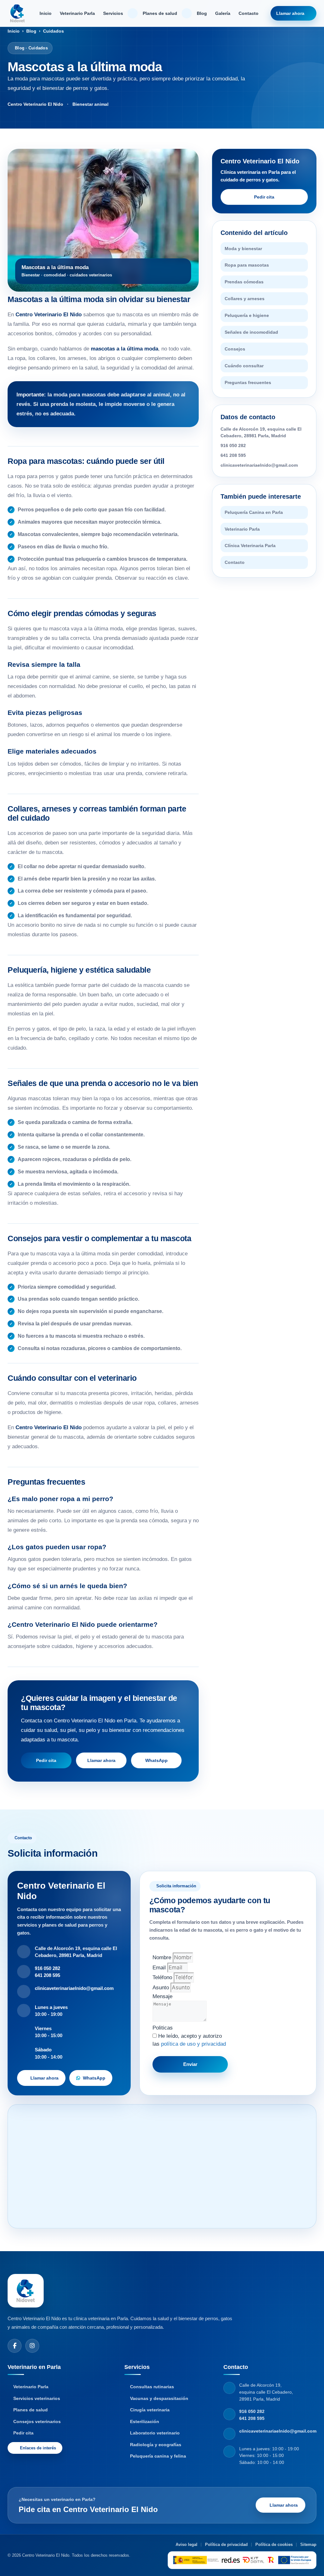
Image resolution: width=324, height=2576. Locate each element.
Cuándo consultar (244, 366)
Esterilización (145, 2421)
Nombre (163, 1957)
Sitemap (308, 2544)
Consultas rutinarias (152, 2387)
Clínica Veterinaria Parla (250, 546)
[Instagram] (32, 2346)
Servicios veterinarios (37, 2398)
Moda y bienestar (243, 249)
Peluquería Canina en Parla (254, 512)
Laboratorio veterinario (155, 2433)
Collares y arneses (245, 299)
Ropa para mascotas (247, 265)
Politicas (163, 2028)
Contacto (249, 13)
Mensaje (162, 1996)
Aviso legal (187, 2544)
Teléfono (163, 1977)
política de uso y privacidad (193, 2044)
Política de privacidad (226, 2544)
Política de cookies (274, 2544)
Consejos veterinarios (37, 2421)
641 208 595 (233, 455)
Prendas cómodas (244, 282)
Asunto (162, 1988)
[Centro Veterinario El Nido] (17, 13)
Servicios (113, 13)
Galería (223, 13)
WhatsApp (156, 1760)
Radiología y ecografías (156, 2445)
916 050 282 (233, 445)
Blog (202, 13)
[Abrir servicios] (133, 13)
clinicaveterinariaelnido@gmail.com (259, 465)
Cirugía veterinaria (150, 2410)
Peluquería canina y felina (158, 2456)
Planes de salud (160, 13)
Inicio (46, 13)
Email (160, 1968)
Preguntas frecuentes (248, 382)
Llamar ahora (290, 13)
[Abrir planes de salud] (187, 13)
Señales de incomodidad (251, 332)
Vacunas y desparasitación (159, 2398)
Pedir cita (46, 1760)
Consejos (235, 349)
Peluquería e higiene (247, 315)
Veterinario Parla (77, 13)
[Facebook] (15, 2346)
